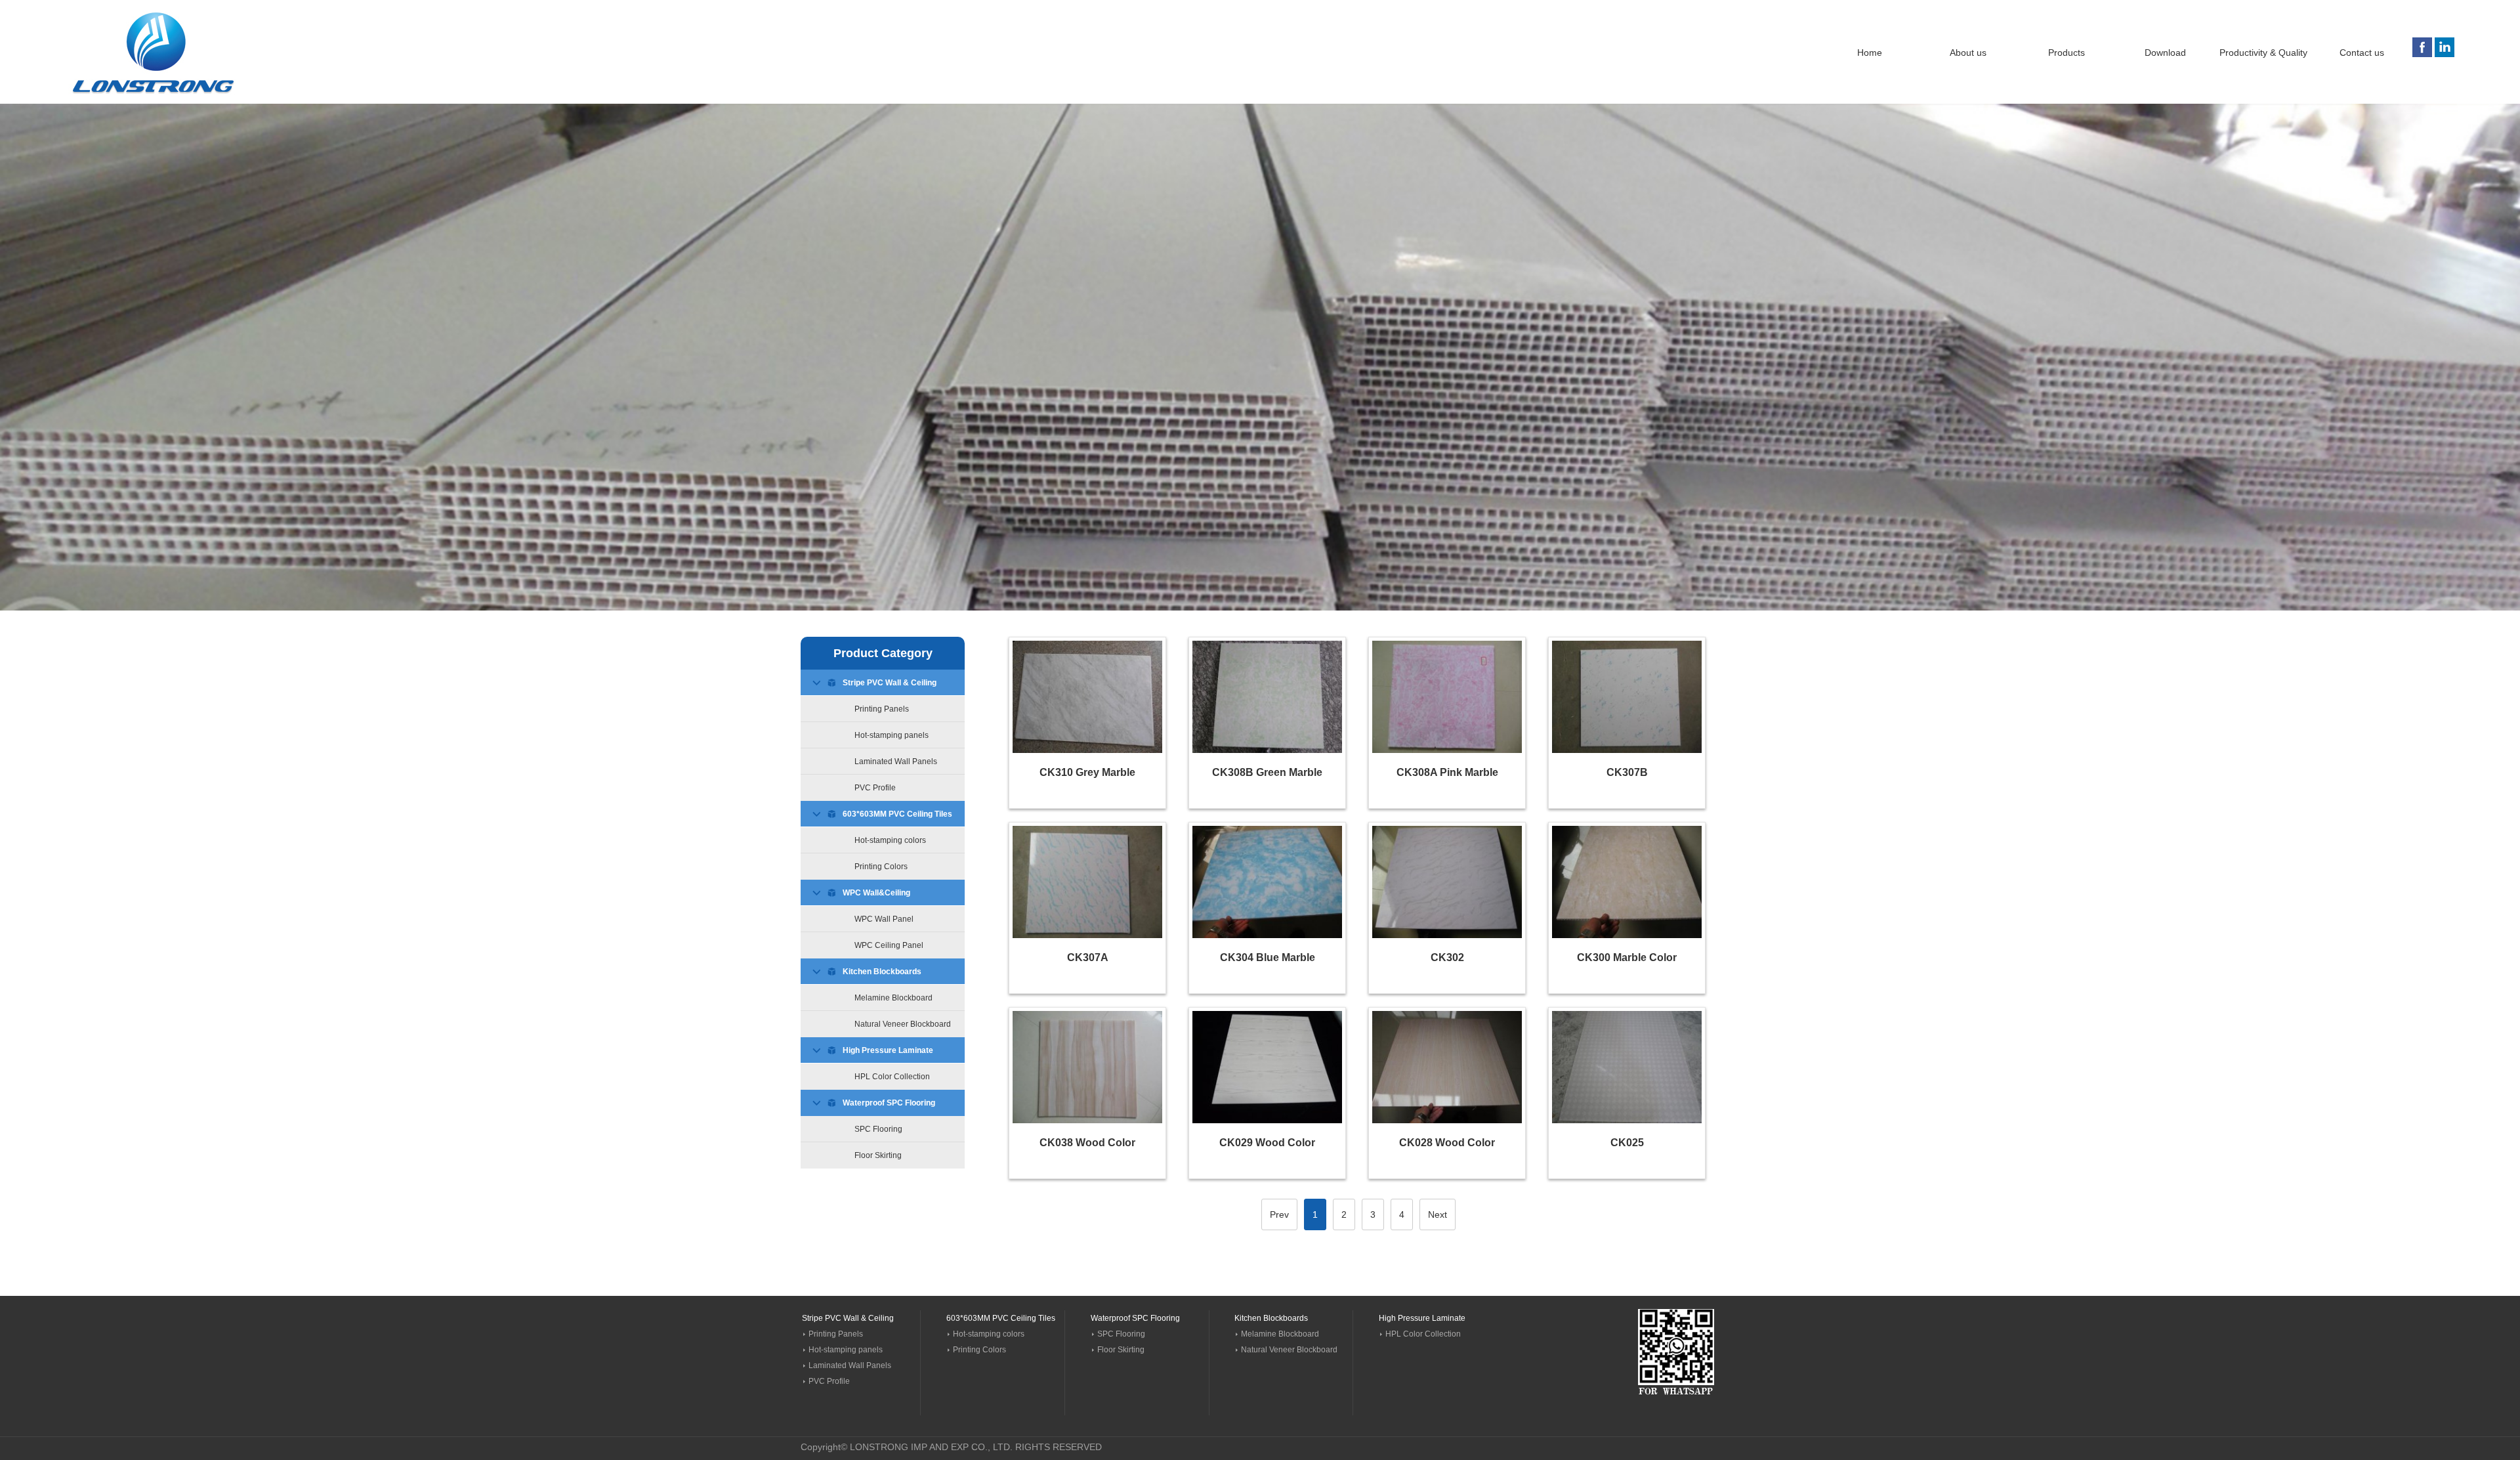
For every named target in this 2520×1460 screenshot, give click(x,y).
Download (2165, 53)
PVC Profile (875, 788)
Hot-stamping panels (892, 735)
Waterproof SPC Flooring (889, 1103)
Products (2067, 53)
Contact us (2362, 53)
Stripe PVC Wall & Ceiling (890, 683)
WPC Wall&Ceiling (876, 893)
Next (1438, 1214)
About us (1968, 53)
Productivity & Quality (2263, 53)
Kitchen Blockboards (882, 972)
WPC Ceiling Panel (889, 945)
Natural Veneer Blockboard (903, 1024)
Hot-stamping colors (890, 840)
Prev (1279, 1214)
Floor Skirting (878, 1155)
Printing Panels (882, 709)
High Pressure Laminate (888, 1050)
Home (1870, 53)
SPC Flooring (878, 1129)
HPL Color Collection (892, 1077)
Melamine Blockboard (893, 998)
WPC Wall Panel (884, 919)
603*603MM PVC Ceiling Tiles (897, 814)
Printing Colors (881, 867)
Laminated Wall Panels (896, 762)
